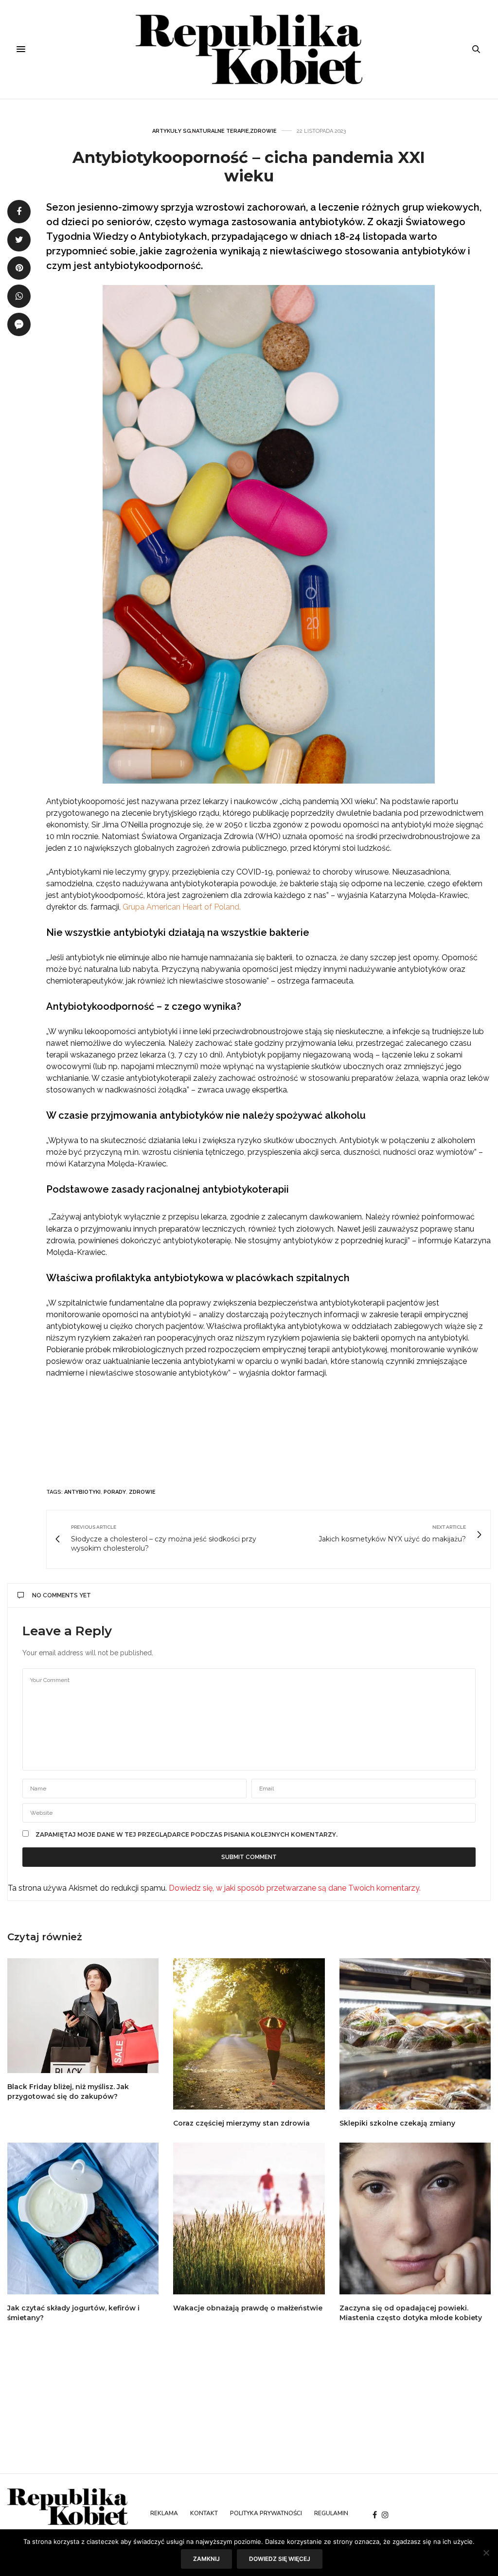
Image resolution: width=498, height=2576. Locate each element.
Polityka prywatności (266, 2513)
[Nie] (486, 2553)
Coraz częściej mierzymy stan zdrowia (241, 2123)
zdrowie (142, 1492)
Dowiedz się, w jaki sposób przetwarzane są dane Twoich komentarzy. (295, 1888)
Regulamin (331, 2513)
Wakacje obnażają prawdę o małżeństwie (248, 2308)
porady (115, 1492)
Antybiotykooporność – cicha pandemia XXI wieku (249, 167)
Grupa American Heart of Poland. (182, 907)
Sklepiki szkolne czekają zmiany (397, 2123)
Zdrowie (263, 131)
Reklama (164, 2513)
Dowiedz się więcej (280, 2559)
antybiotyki (82, 1492)
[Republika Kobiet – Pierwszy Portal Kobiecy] (249, 49)
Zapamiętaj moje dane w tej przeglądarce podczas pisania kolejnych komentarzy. (187, 1835)
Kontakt (204, 2513)
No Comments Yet (62, 1595)
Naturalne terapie (221, 131)
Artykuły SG (172, 131)
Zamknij (206, 2559)
